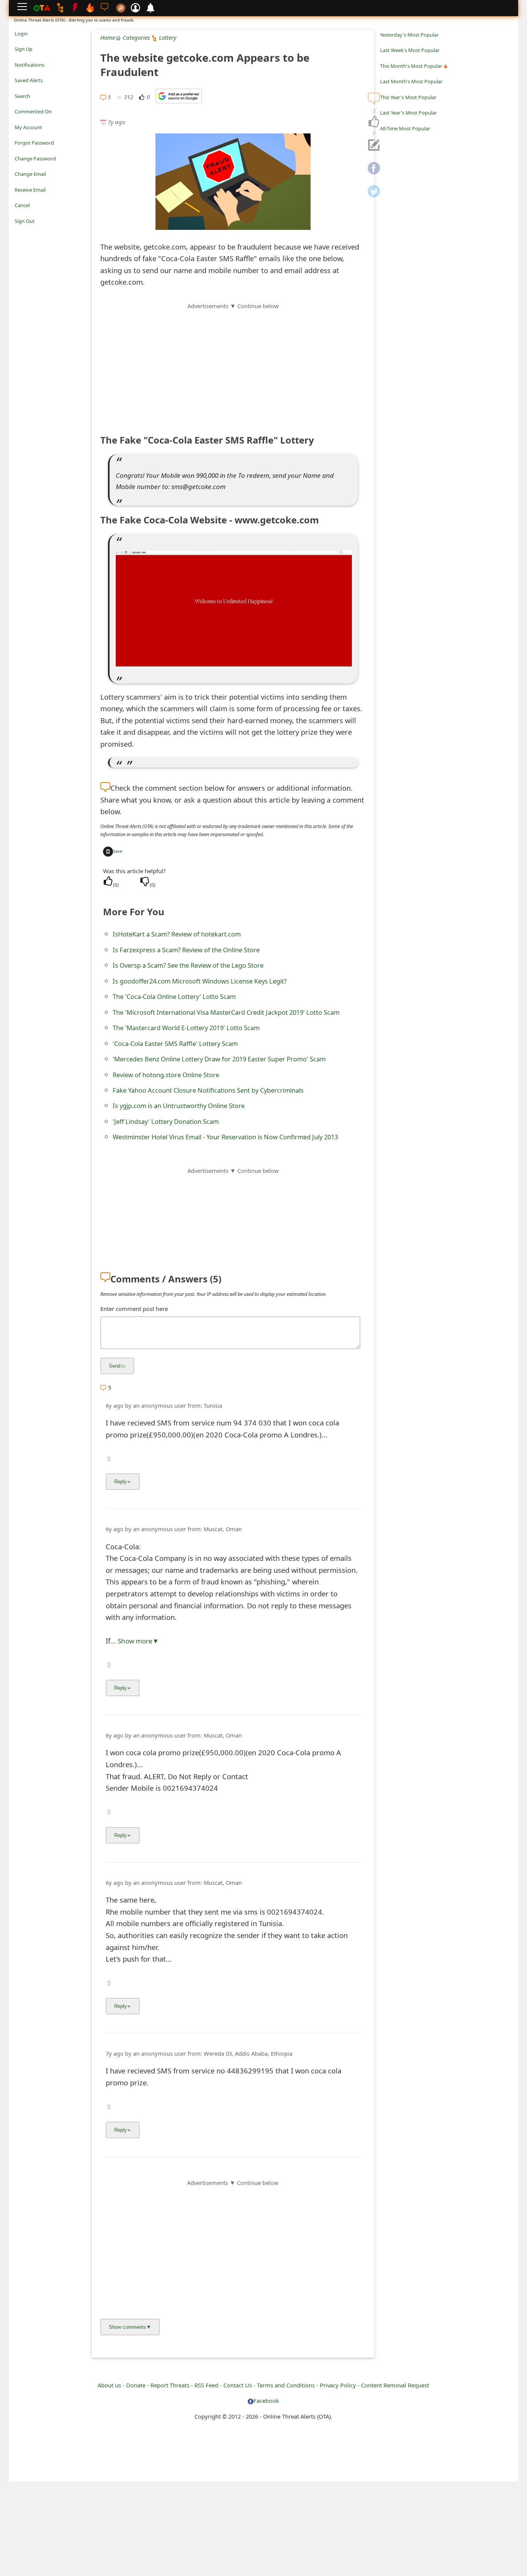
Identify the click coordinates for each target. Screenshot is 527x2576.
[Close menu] (19, 232)
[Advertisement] (233, 364)
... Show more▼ (135, 1641)
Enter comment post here (134, 1309)
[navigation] (374, 122)
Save (118, 851)
